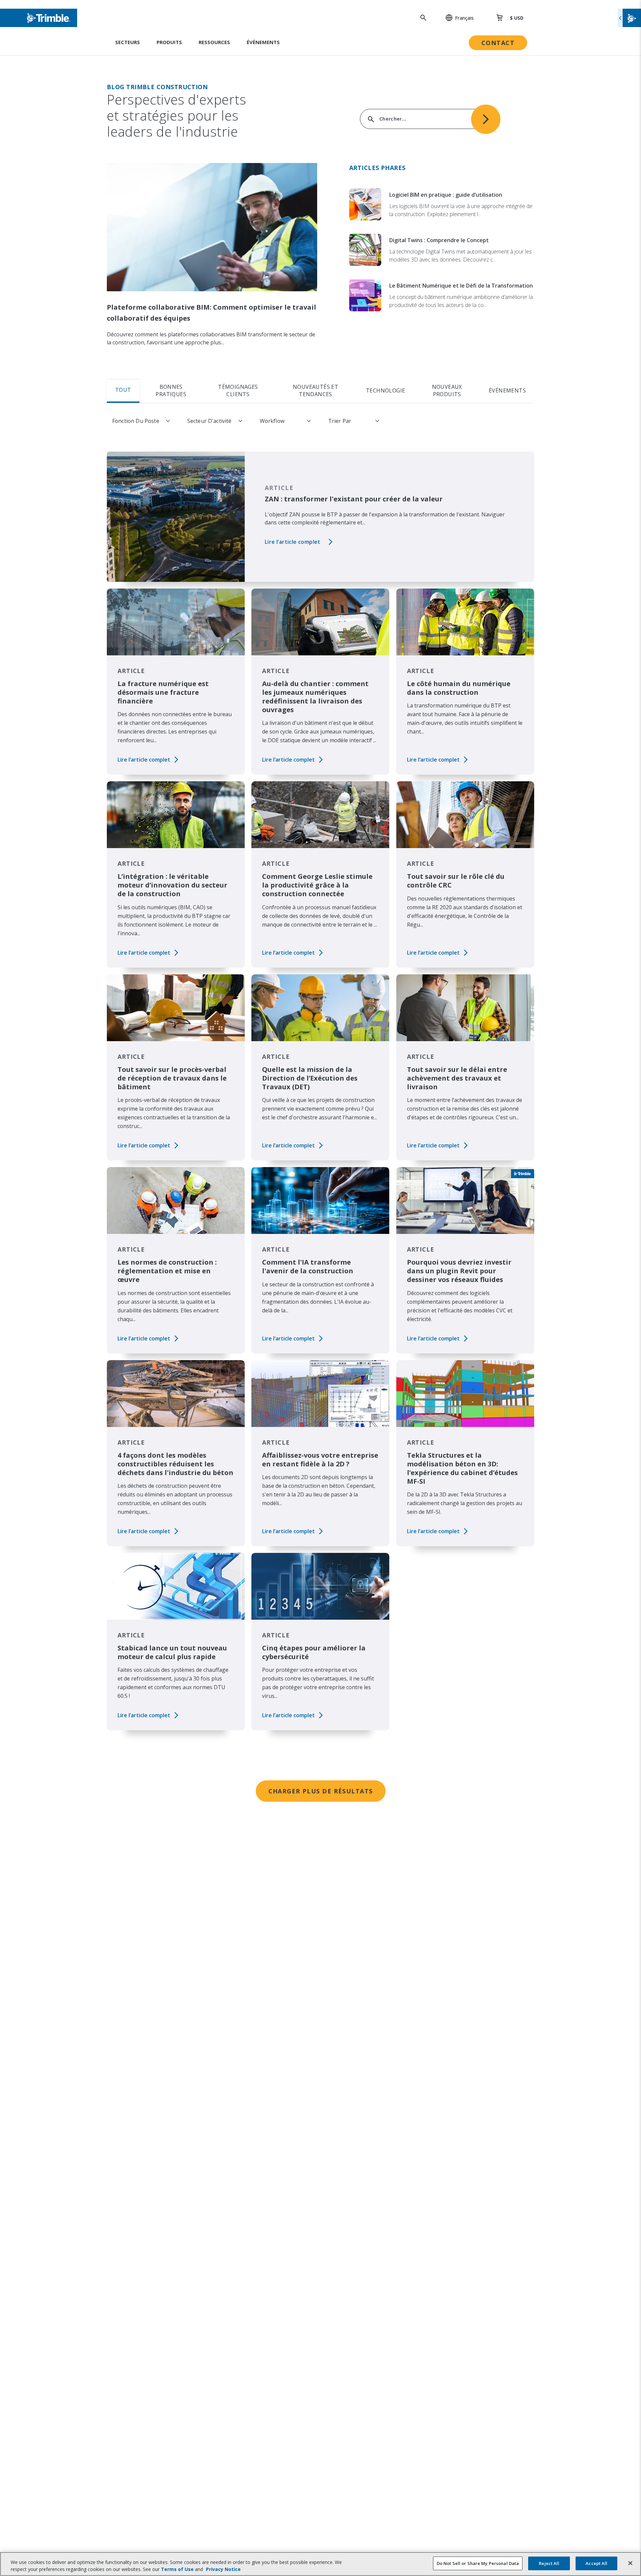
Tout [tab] (123, 390)
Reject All (549, 2563)
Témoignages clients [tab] (238, 390)
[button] (456, 18)
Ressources (214, 42)
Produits (169, 42)
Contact (498, 43)
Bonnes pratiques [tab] (171, 390)
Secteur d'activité (209, 421)
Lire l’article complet (293, 542)
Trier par (340, 421)
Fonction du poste (136, 421)
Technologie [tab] (385, 390)
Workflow (272, 421)
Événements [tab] (507, 390)
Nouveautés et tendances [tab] (315, 390)
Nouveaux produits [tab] (447, 390)
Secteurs (128, 42)
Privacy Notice (223, 2569)
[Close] (630, 2563)
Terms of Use (177, 2569)
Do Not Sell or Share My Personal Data (478, 2563)
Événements (263, 42)
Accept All (596, 2563)
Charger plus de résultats (321, 1791)
